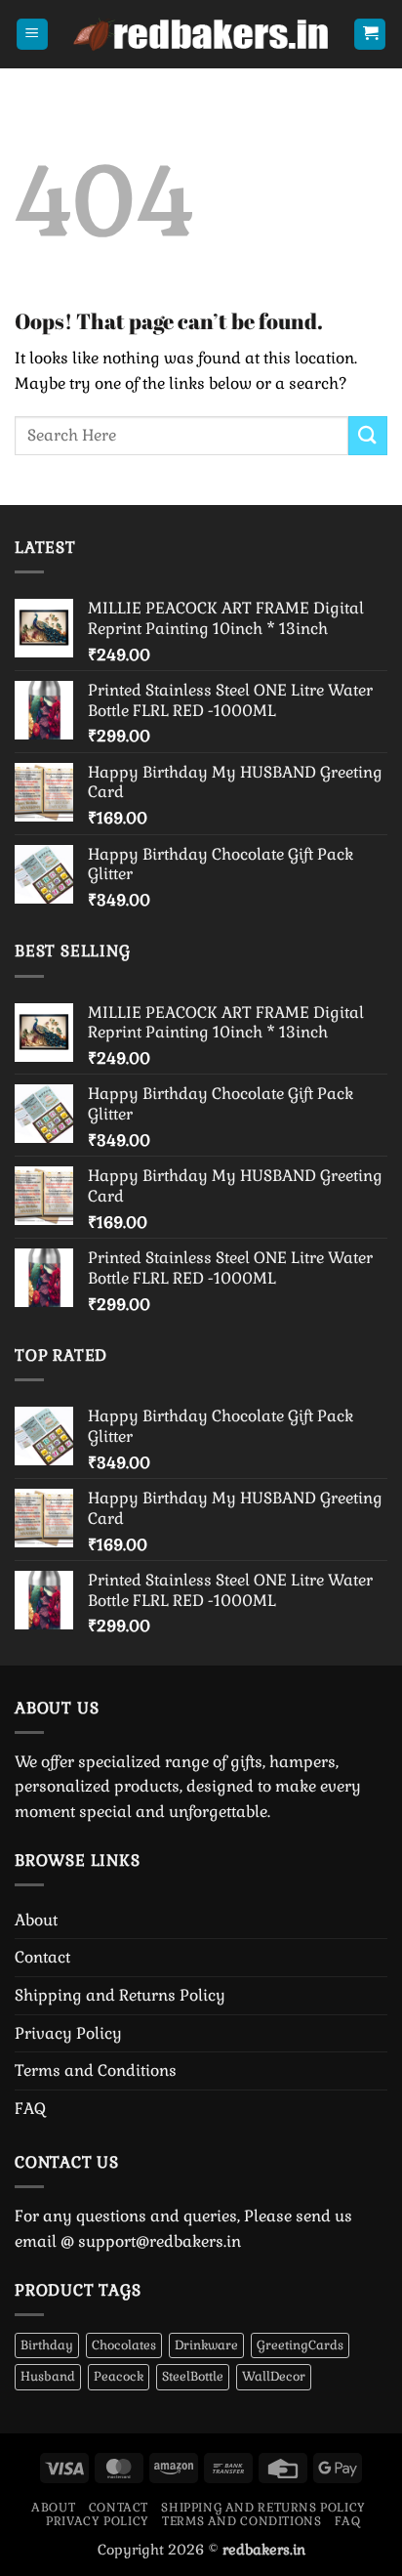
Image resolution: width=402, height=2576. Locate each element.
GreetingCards (300, 2345)
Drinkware (206, 2345)
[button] (32, 35)
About (36, 1920)
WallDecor (274, 2376)
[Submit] (368, 435)
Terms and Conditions (96, 2070)
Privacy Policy (68, 2033)
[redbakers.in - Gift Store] (201, 34)
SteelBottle (193, 2376)
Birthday (47, 2345)
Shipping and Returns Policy (120, 1995)
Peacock (119, 2376)
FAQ (30, 2109)
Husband (48, 2376)
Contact (42, 1957)
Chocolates (124, 2345)
